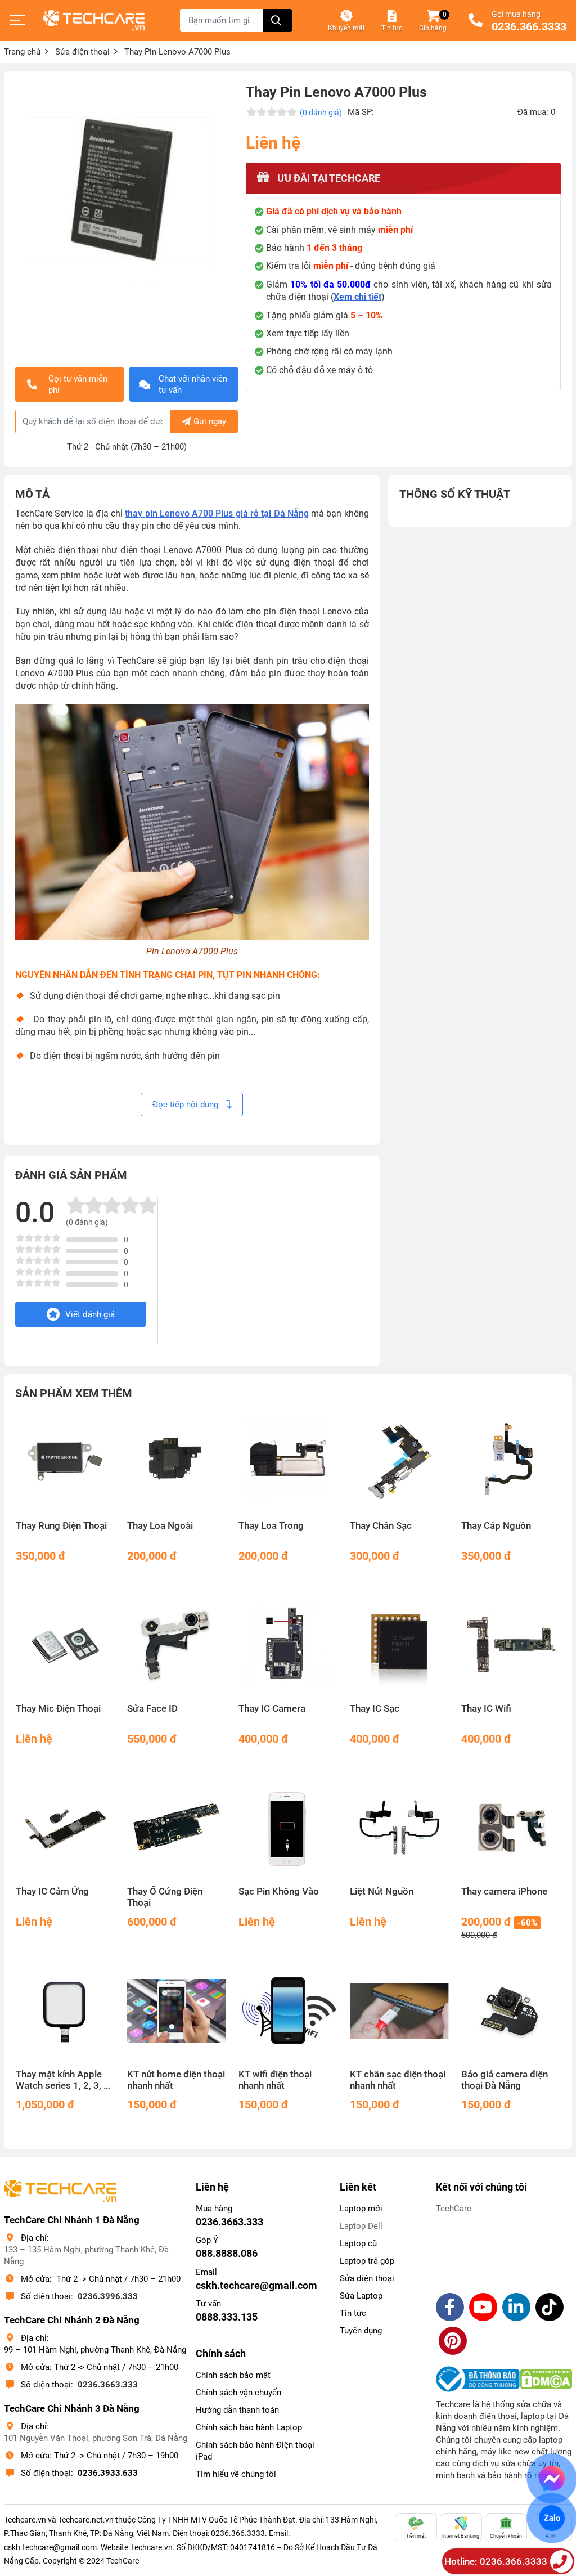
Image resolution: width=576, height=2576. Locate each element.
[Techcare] (94, 21)
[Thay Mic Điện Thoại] (65, 1645)
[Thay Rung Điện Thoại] (65, 1462)
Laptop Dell (361, 2226)
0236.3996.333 (108, 2296)
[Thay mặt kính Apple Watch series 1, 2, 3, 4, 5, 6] (65, 2011)
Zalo (552, 2518)
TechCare (454, 2209)
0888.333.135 (227, 2317)
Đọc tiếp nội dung (186, 1105)
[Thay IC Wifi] (511, 1645)
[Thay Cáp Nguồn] (511, 1462)
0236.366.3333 (529, 27)
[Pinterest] (453, 2341)
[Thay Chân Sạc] (399, 1462)
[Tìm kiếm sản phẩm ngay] (278, 20)
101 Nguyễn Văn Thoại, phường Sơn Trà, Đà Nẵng (96, 2438)
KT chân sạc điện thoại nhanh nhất (398, 2080)
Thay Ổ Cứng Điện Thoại (165, 1897)
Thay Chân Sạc (381, 1526)
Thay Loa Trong (271, 1526)
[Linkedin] (516, 2307)
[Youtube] (483, 2307)
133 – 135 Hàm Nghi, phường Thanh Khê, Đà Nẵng (86, 2256)
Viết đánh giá (90, 1314)
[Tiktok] (550, 2307)
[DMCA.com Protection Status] (546, 2379)
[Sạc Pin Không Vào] (288, 1828)
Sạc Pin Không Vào (279, 1891)
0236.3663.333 (108, 2385)
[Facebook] (450, 2307)
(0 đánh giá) (321, 113)
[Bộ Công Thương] (478, 2379)
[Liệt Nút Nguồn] (399, 1828)
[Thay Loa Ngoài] (177, 1462)
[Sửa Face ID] (177, 1645)
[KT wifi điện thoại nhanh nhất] (288, 2011)
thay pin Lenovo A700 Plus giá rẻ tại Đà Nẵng (217, 513)
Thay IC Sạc (375, 1709)
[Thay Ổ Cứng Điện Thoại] (177, 1828)
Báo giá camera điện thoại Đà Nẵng (505, 2080)
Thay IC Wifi (486, 1709)
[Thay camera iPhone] (511, 1828)
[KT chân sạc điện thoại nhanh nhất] (399, 2011)
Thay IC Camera (272, 1709)
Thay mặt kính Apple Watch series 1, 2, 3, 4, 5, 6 (64, 2080)
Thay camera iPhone (504, 1891)
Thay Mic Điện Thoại (58, 1709)
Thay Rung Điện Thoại (61, 1526)
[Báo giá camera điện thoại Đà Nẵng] (511, 2011)
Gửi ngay (210, 421)
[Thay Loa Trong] (288, 1462)
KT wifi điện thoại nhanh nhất (275, 2080)
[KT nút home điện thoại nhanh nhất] (177, 2011)
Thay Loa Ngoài (160, 1526)
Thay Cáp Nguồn (496, 1526)
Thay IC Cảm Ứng (52, 1891)
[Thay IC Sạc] (399, 1645)
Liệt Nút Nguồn (382, 1891)
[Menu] (18, 20)
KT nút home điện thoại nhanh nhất (176, 2080)
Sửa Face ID (152, 1709)
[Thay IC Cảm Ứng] (65, 1828)
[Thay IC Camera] (288, 1645)
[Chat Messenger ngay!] (552, 2479)
